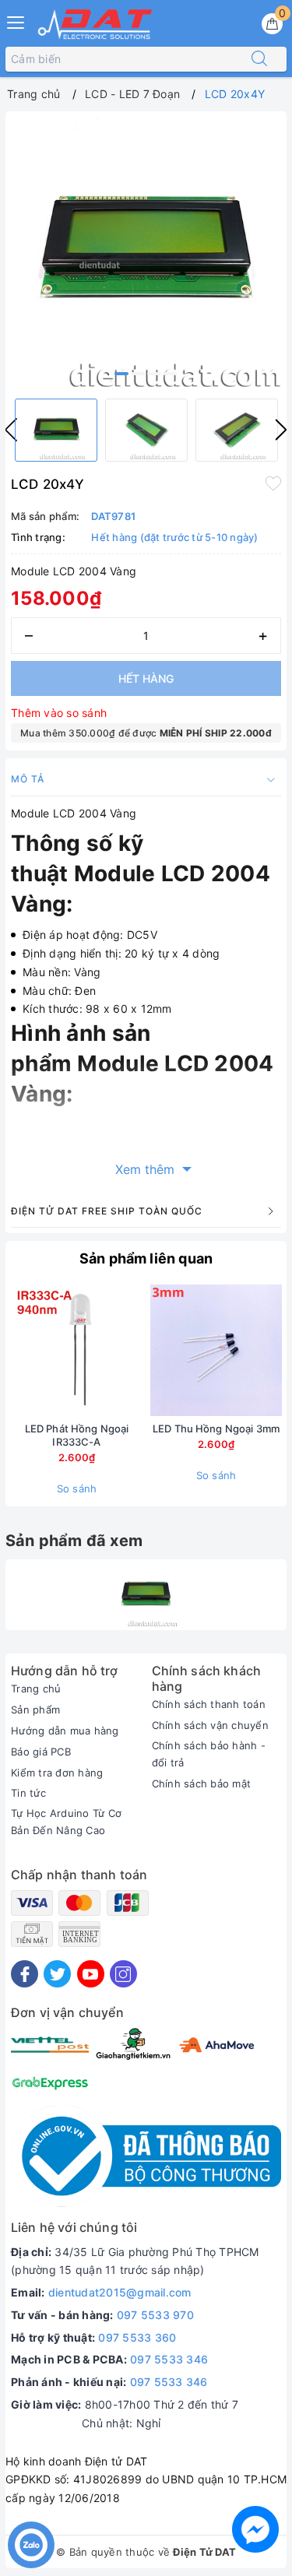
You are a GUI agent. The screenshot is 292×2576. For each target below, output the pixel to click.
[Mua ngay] (143, 1350)
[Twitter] (57, 1974)
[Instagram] (123, 1974)
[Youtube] (91, 1974)
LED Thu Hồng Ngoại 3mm (216, 1429)
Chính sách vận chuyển (210, 1725)
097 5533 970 (155, 2315)
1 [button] (121, 374)
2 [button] (138, 374)
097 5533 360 (137, 2337)
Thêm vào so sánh (59, 713)
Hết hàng (146, 678)
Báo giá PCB (41, 1752)
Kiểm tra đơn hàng (57, 1773)
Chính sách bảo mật (202, 1784)
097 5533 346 (169, 2359)
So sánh (77, 1488)
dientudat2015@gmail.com (120, 2292)
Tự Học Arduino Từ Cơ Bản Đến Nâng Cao (66, 1822)
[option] (146, 252)
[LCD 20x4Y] (146, 1595)
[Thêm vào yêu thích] (273, 483)
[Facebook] (25, 1974)
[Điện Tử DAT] (96, 24)
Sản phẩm (35, 1710)
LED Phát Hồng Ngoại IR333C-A (77, 1435)
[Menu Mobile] (16, 21)
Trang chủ (36, 1689)
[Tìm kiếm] (259, 59)
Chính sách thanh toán (209, 1704)
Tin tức (28, 1793)
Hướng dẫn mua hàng (65, 1731)
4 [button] (171, 374)
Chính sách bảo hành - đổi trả (209, 1754)
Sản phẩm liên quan (146, 1258)
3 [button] (154, 374)
